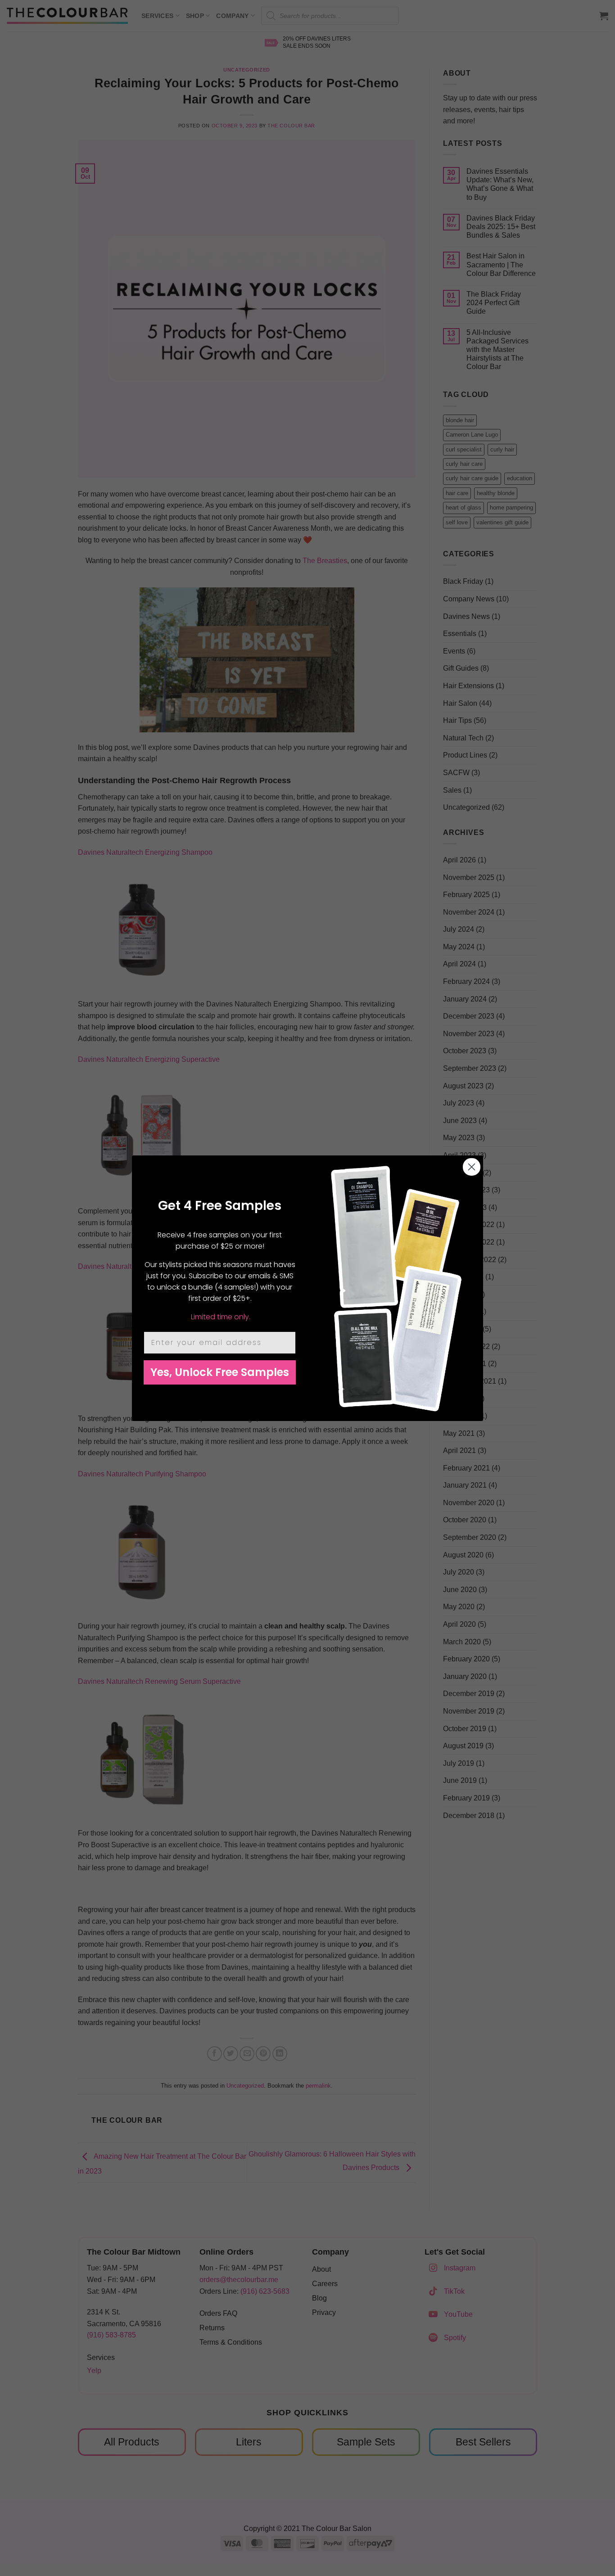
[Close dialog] (472, 1167)
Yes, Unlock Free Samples (220, 1372)
